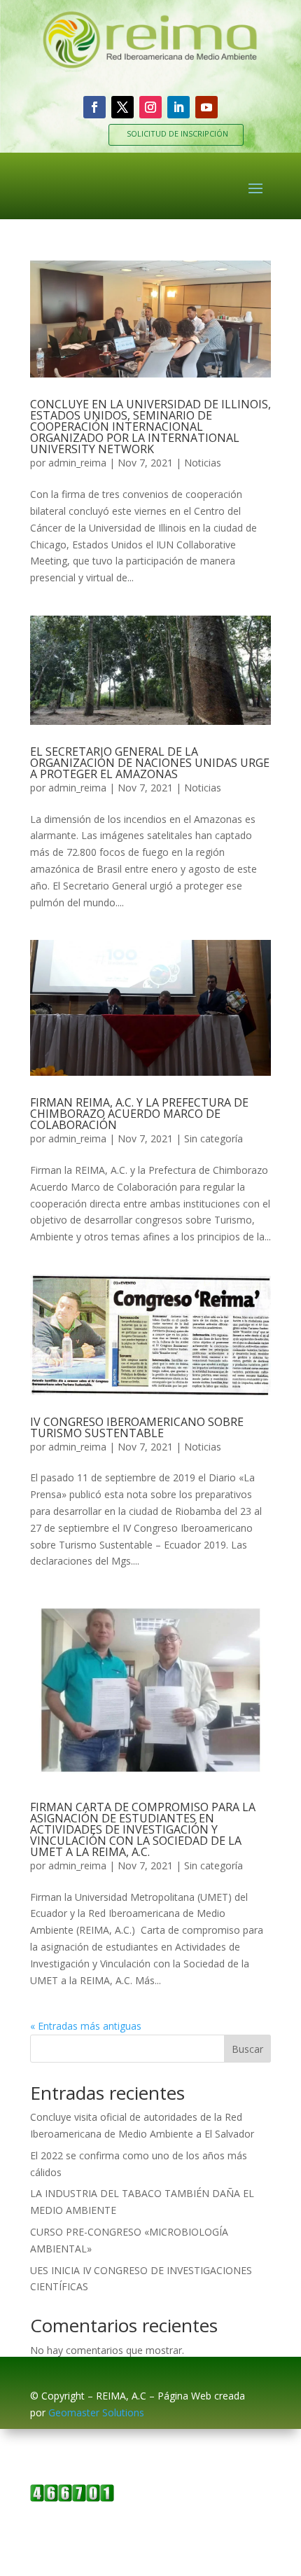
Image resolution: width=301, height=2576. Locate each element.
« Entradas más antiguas (86, 2026)
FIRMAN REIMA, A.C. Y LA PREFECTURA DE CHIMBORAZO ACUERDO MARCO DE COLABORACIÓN (139, 1114)
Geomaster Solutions (96, 2412)
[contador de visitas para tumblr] (72, 2498)
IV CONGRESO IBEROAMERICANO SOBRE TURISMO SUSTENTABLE (137, 1427)
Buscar (247, 2049)
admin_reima (77, 463)
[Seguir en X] (122, 107)
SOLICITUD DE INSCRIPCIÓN (177, 133)
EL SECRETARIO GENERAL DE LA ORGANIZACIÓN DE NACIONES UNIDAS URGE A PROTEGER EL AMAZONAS (150, 763)
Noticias (203, 463)
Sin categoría (213, 1138)
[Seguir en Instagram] (150, 107)
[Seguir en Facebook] (94, 107)
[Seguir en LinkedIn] (178, 107)
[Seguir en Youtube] (206, 107)
